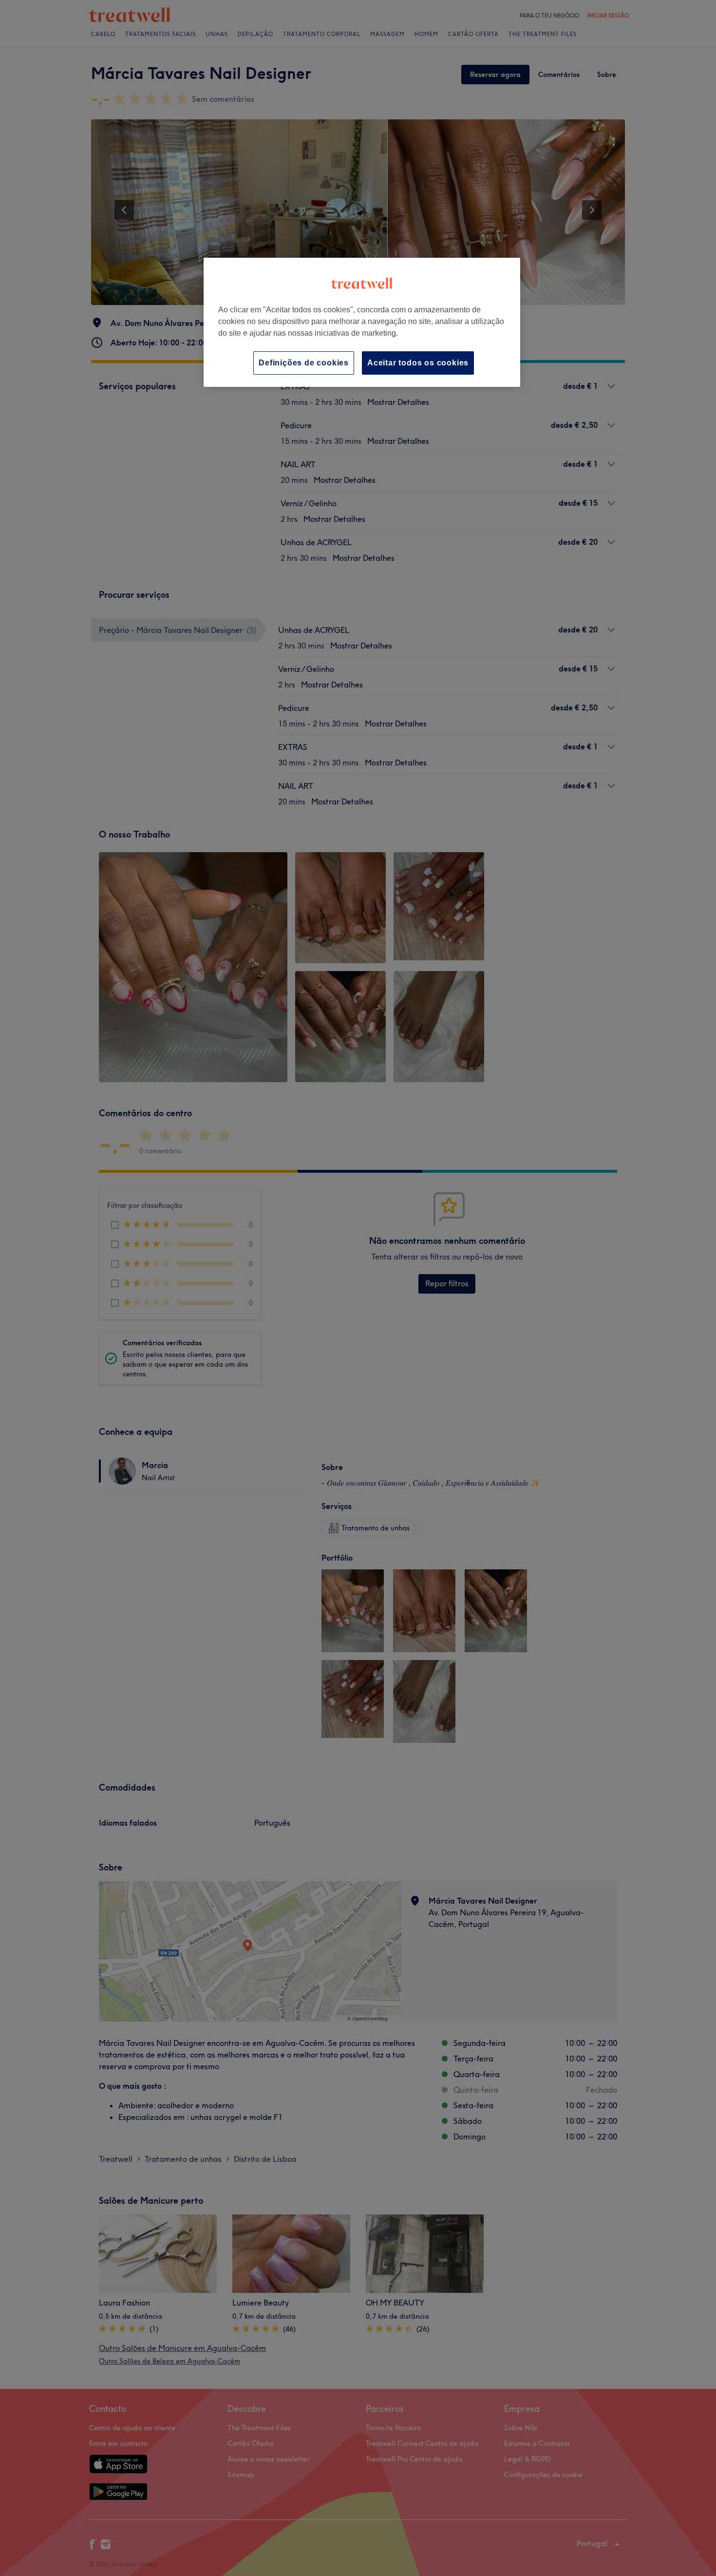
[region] (362, 322)
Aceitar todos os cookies (418, 363)
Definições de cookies (304, 363)
